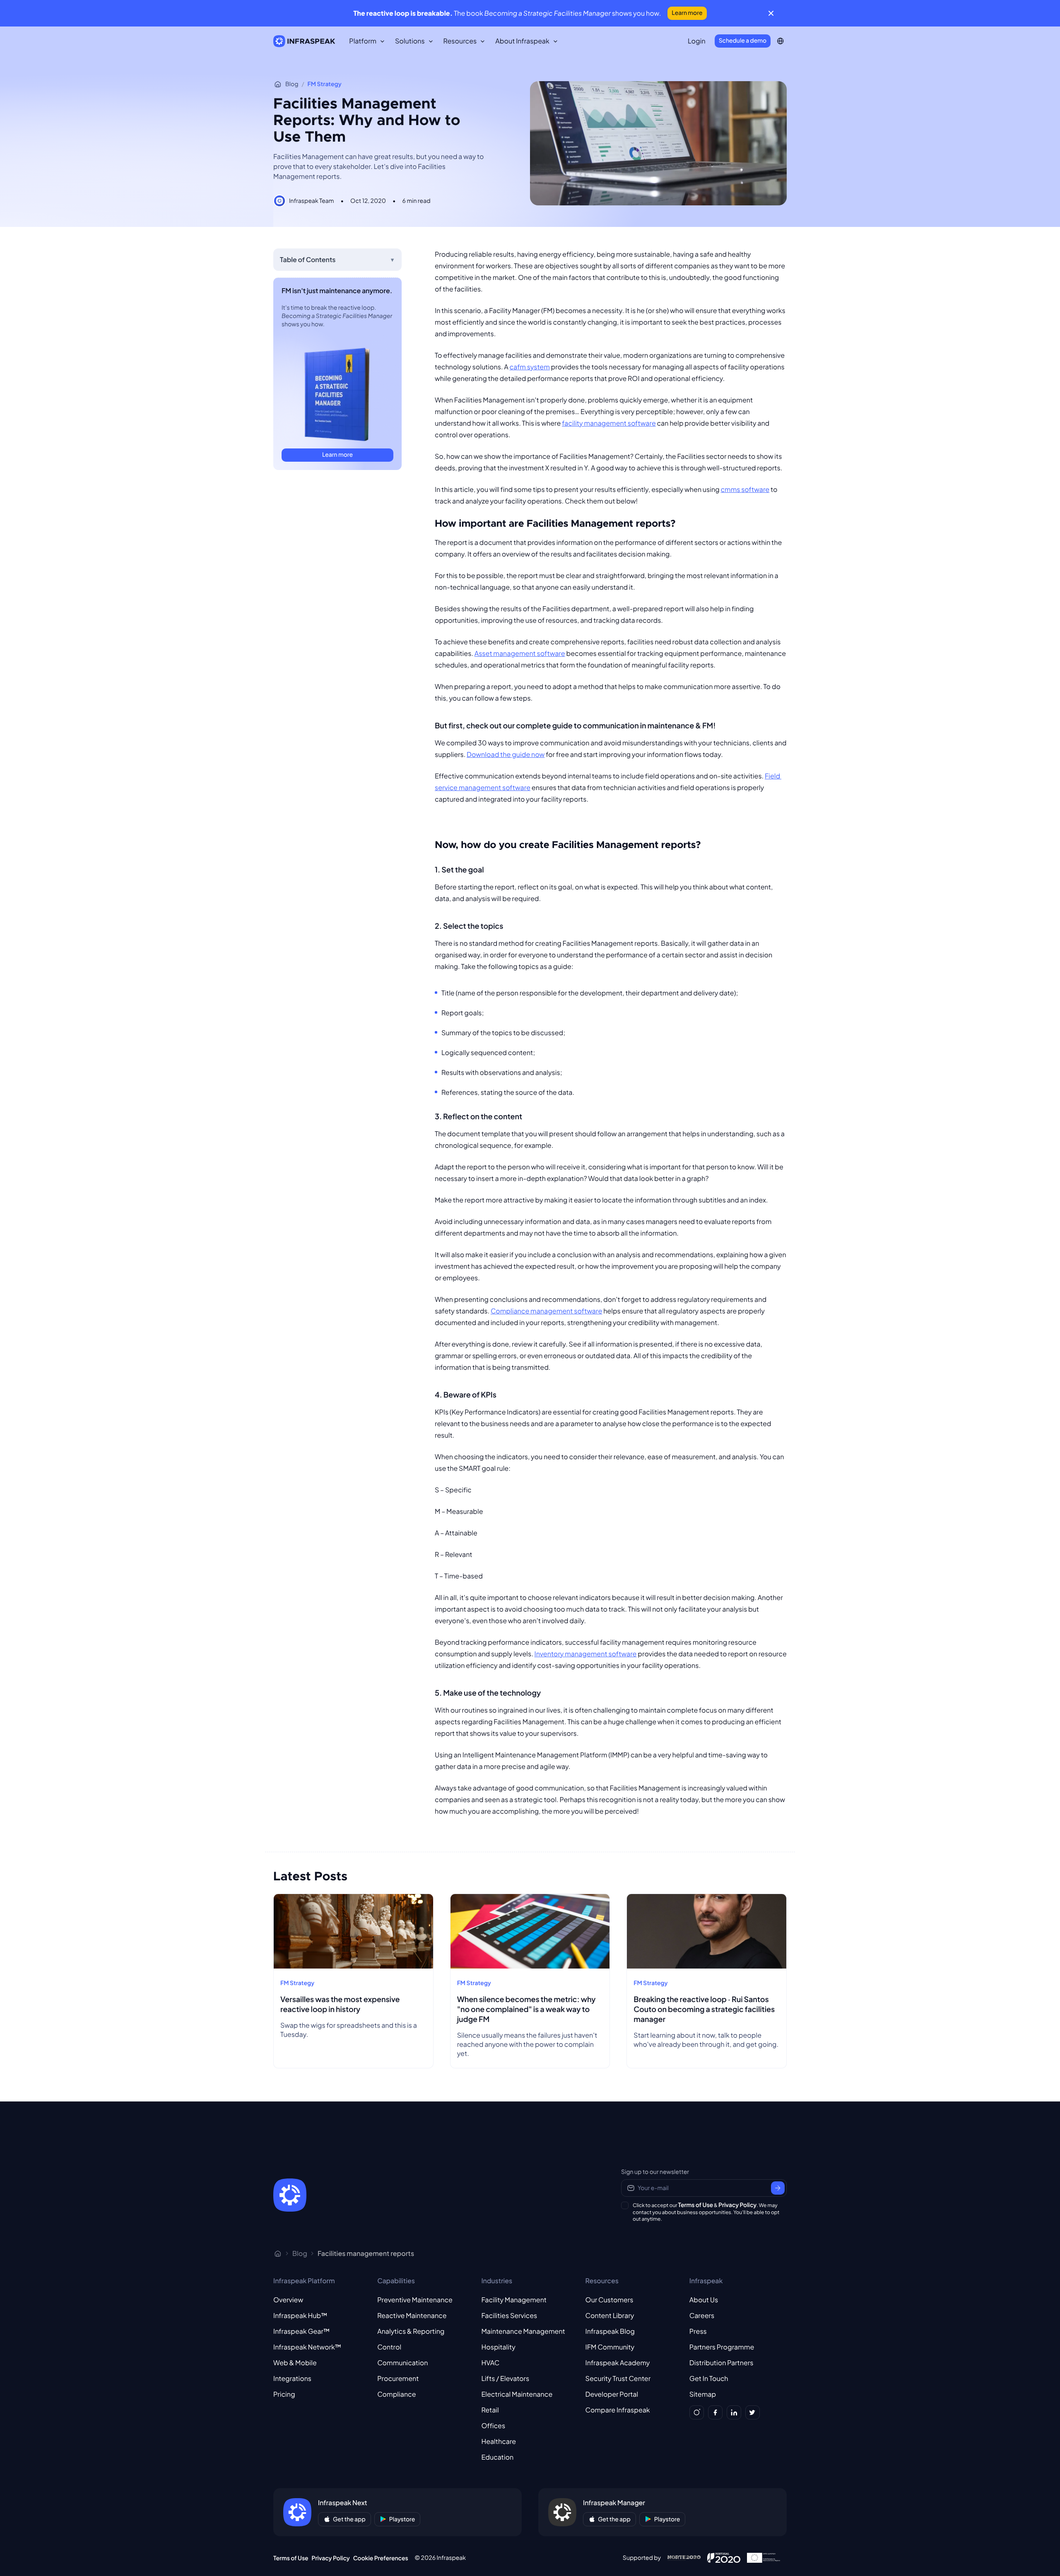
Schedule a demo (743, 41)
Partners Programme (722, 2347)
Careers (702, 2315)
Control (389, 2347)
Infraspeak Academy (618, 2363)
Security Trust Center (618, 2378)
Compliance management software (546, 1311)
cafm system (530, 367)
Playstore (402, 2519)
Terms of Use (696, 2205)
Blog (292, 84)
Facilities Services (509, 2315)
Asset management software (520, 653)
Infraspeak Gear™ (301, 2331)
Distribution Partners (722, 2363)
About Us (704, 2300)
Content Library (610, 2315)
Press (698, 2331)
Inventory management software (586, 1654)
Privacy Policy (737, 2205)
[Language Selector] (780, 41)
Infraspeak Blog (610, 2331)
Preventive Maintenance (415, 2300)
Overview (288, 2300)
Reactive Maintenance (412, 2315)
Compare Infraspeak (618, 2410)
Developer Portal (612, 2394)
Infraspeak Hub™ (300, 2315)
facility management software (609, 423)
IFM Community (610, 2347)
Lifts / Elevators (505, 2378)
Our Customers (609, 2300)
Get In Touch (709, 2378)
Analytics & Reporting (411, 2331)
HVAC (490, 2363)
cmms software (745, 489)
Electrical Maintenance (517, 2394)
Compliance (396, 2394)
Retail (490, 2410)
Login (697, 41)
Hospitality (498, 2347)
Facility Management (514, 2300)
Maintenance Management (523, 2331)
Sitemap (703, 2394)
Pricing (284, 2394)
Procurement (398, 2378)
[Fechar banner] (771, 13)
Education (497, 2457)
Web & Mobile (295, 2363)
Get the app (349, 2519)
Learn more (687, 13)
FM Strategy (325, 84)
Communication (402, 2363)
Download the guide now (506, 754)
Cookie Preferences (381, 2558)
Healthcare (499, 2441)
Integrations (292, 2378)
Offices (493, 2425)
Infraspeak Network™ (307, 2347)
